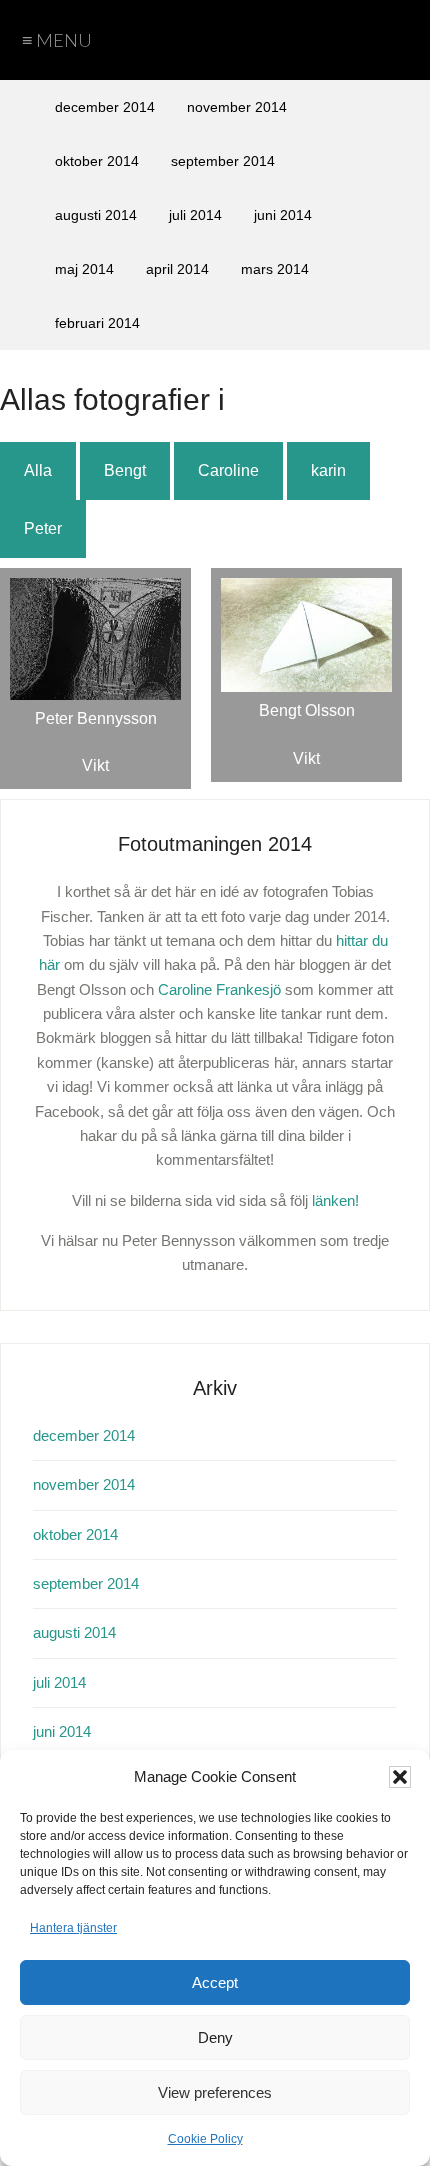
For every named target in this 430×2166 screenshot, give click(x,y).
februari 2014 (97, 323)
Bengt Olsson (307, 710)
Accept (215, 1982)
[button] (400, 1777)
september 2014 (223, 161)
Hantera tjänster (73, 1928)
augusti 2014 (96, 215)
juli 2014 (195, 215)
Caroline (228, 470)
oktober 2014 (97, 161)
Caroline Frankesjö (219, 989)
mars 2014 (275, 269)
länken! (335, 1200)
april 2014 (177, 269)
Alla (38, 470)
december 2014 (105, 107)
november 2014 (237, 107)
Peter (43, 528)
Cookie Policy (205, 2139)
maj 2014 (84, 269)
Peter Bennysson (96, 718)
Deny (215, 2037)
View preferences (215, 2092)
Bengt (125, 470)
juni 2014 (283, 215)
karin (328, 470)
